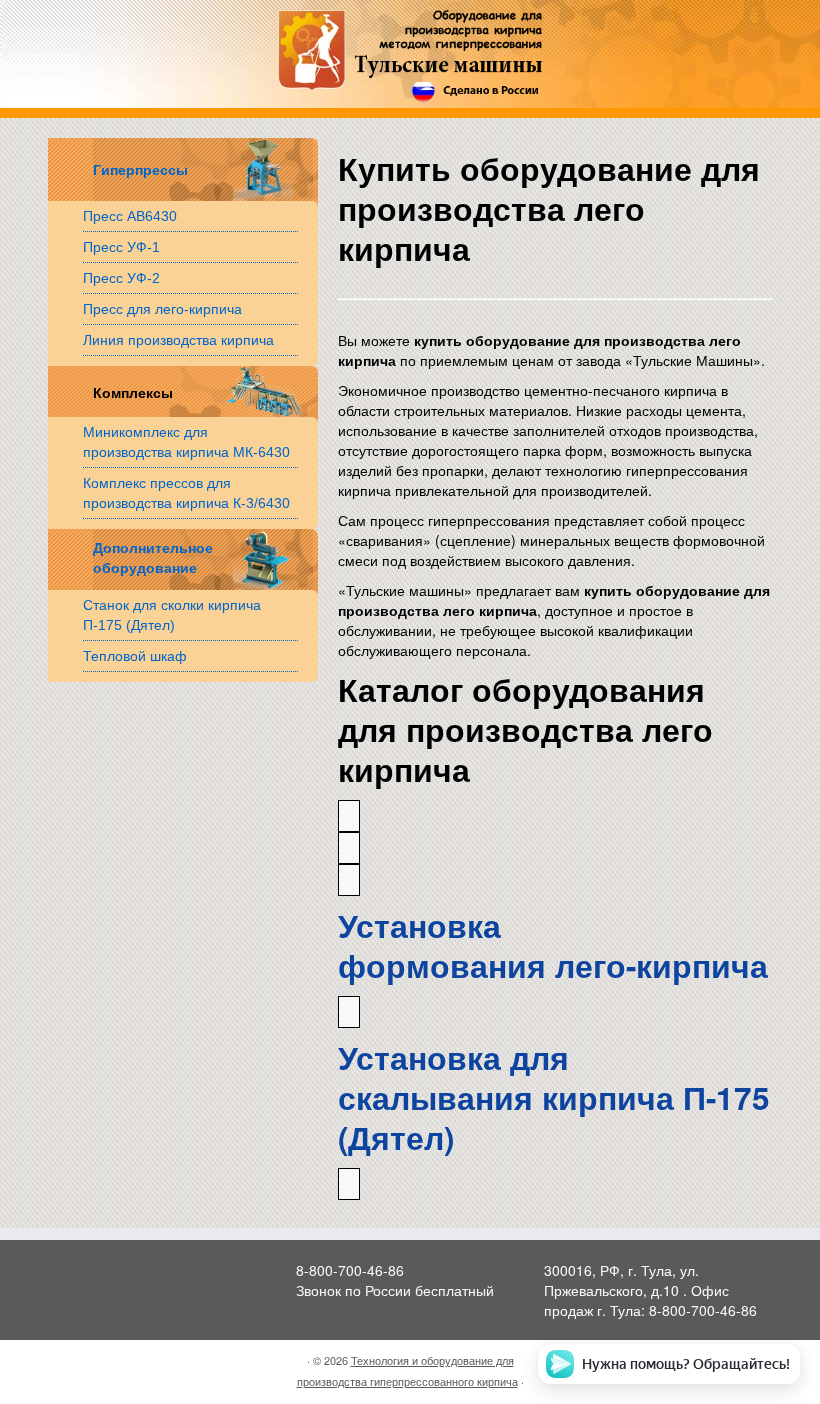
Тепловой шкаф (135, 656)
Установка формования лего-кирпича (553, 945)
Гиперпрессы (140, 170)
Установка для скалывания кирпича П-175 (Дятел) (554, 1097)
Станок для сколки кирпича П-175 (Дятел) (172, 615)
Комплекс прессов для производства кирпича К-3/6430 (186, 493)
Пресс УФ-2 (121, 278)
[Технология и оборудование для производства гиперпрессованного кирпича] (410, 56)
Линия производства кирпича (178, 340)
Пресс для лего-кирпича (162, 309)
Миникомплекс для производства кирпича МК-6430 (186, 442)
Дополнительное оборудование (150, 558)
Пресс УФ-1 (121, 247)
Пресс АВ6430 (130, 216)
